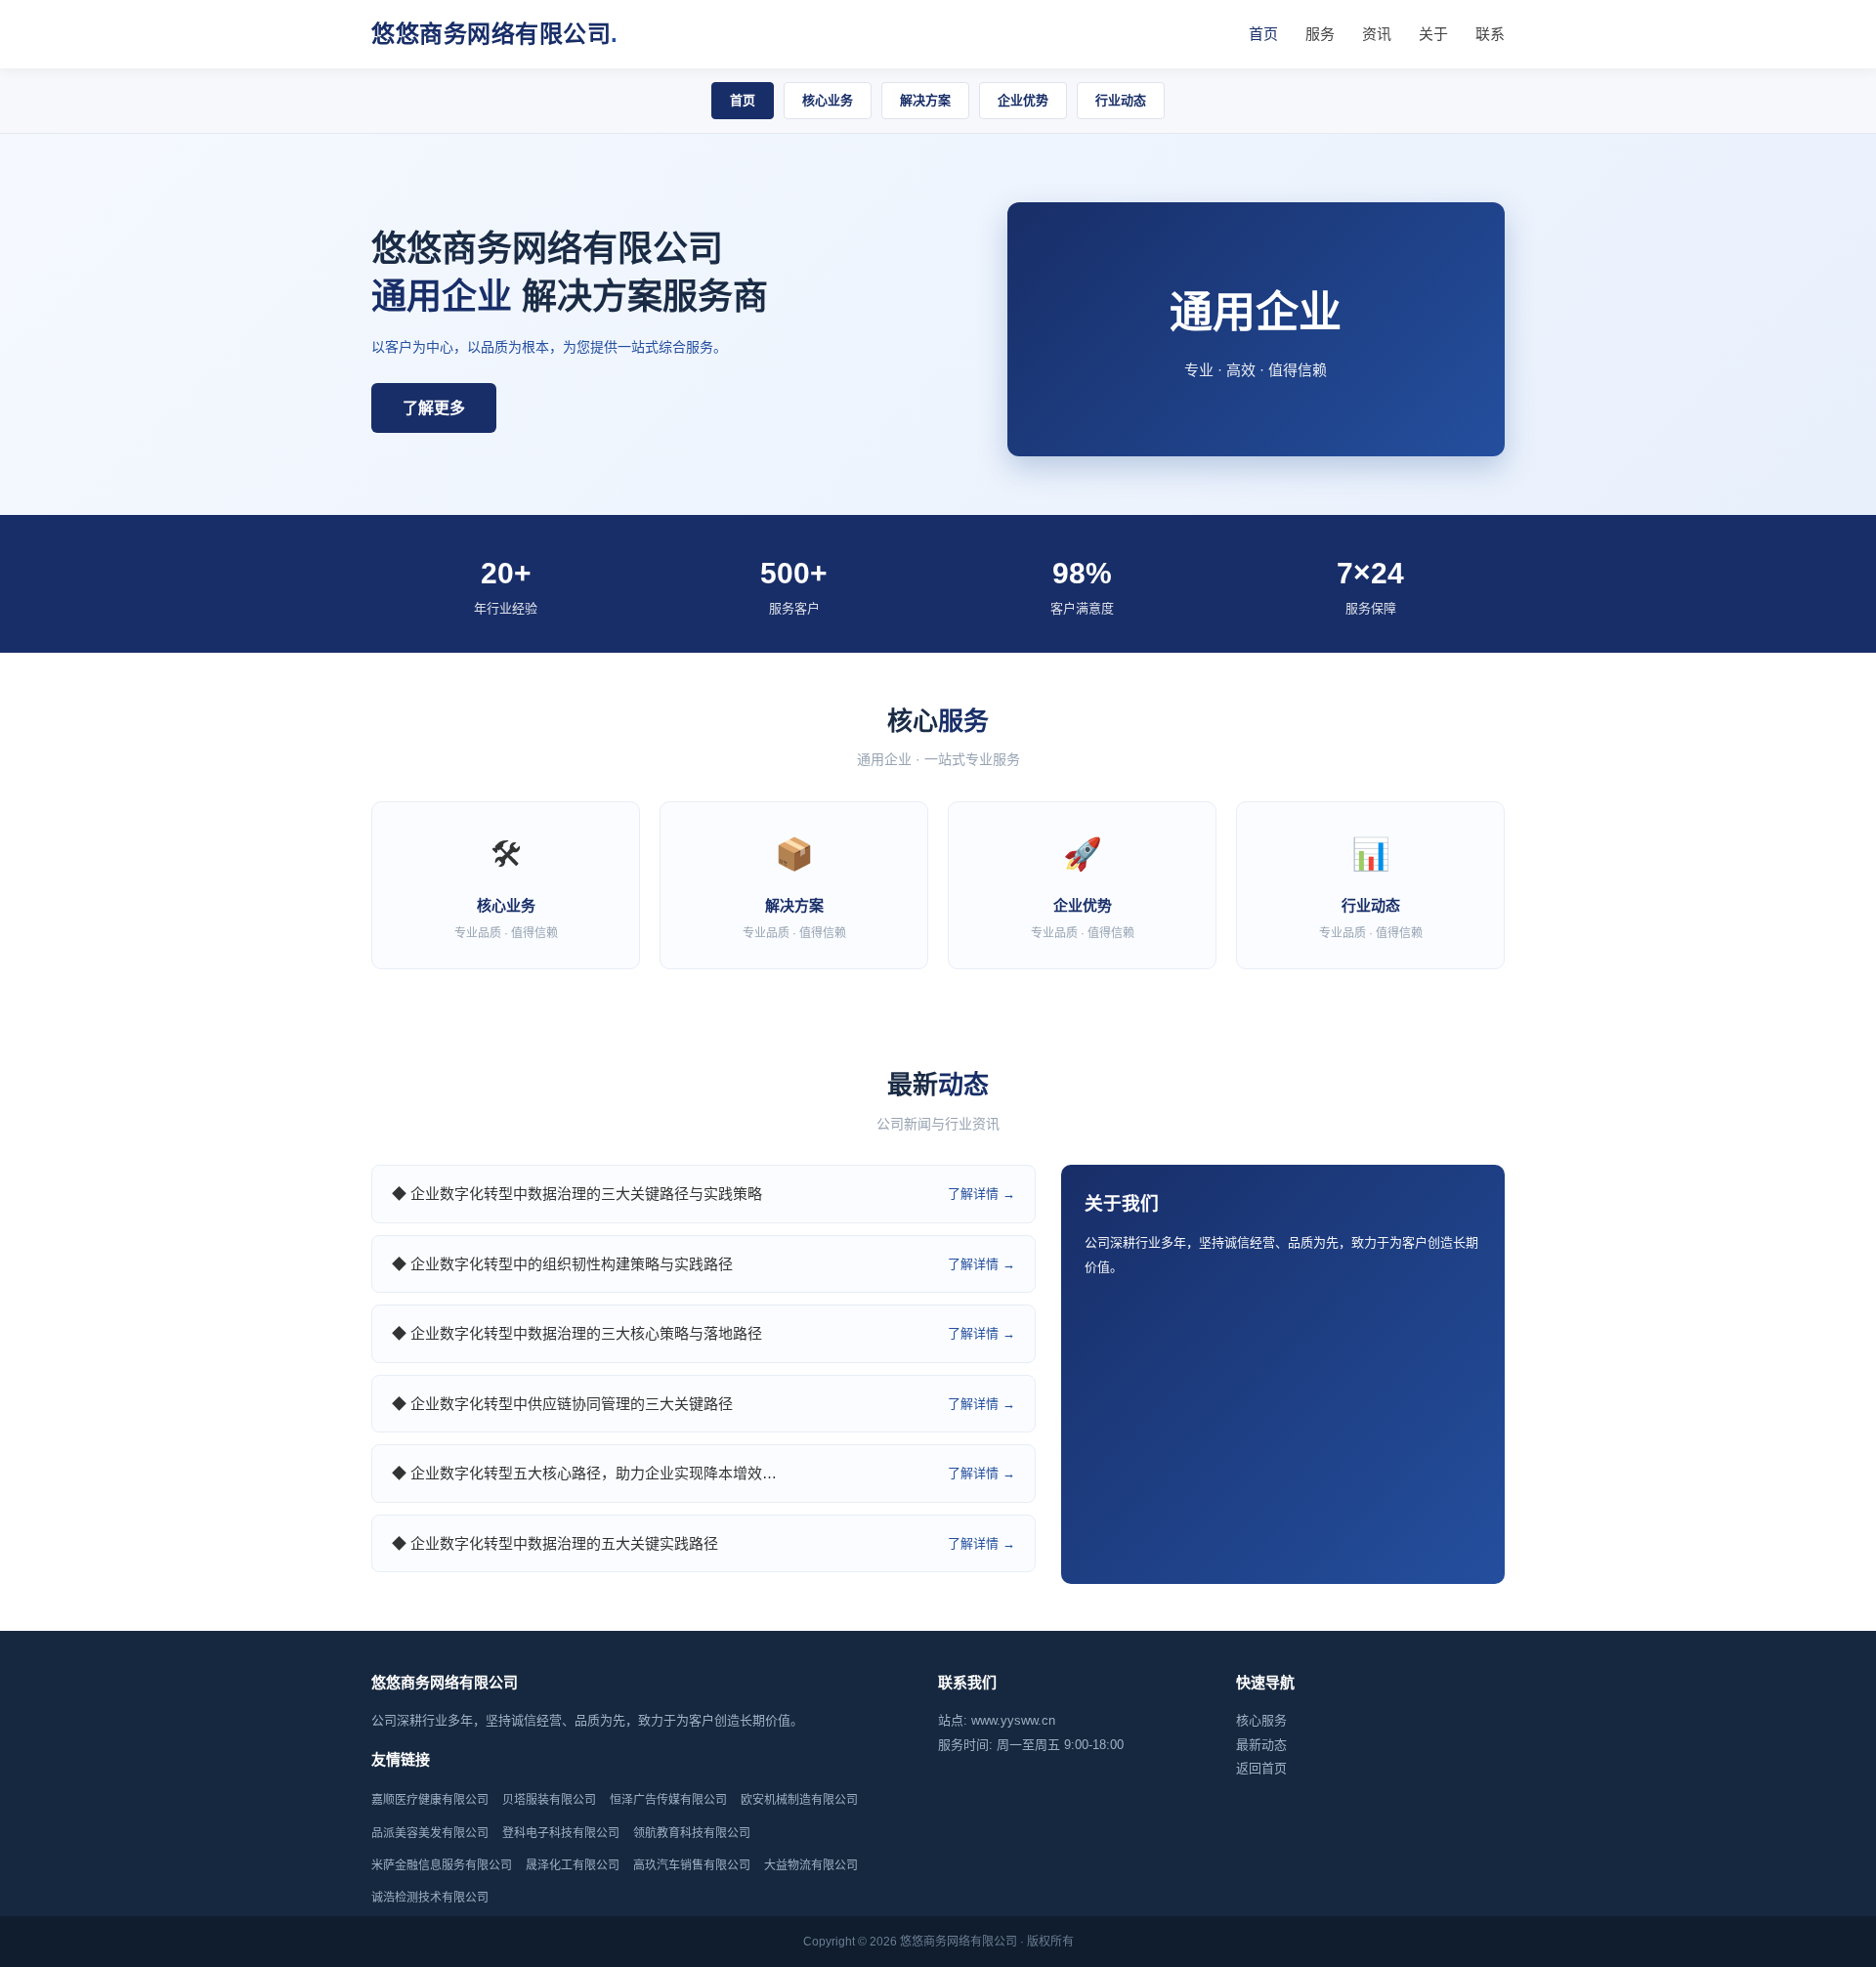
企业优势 (1023, 100)
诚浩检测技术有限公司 (430, 1898)
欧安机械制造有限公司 (799, 1800)
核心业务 (828, 100)
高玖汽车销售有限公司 (692, 1865)
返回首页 (1261, 1768)
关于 (1433, 34)
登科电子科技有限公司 (561, 1833)
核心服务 (1261, 1720)
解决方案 (925, 100)
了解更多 (434, 408)
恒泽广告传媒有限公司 (668, 1800)
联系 (1490, 34)
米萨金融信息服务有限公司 (442, 1865)
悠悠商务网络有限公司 (495, 34)
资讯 (1377, 34)
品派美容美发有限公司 (430, 1833)
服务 (1320, 34)
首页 (1263, 34)
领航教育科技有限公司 (692, 1833)
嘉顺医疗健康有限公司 (430, 1800)
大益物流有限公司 (811, 1865)
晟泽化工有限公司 (573, 1865)
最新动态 (1261, 1745)
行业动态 (1121, 100)
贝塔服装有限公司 (549, 1800)
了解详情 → (981, 1194)
